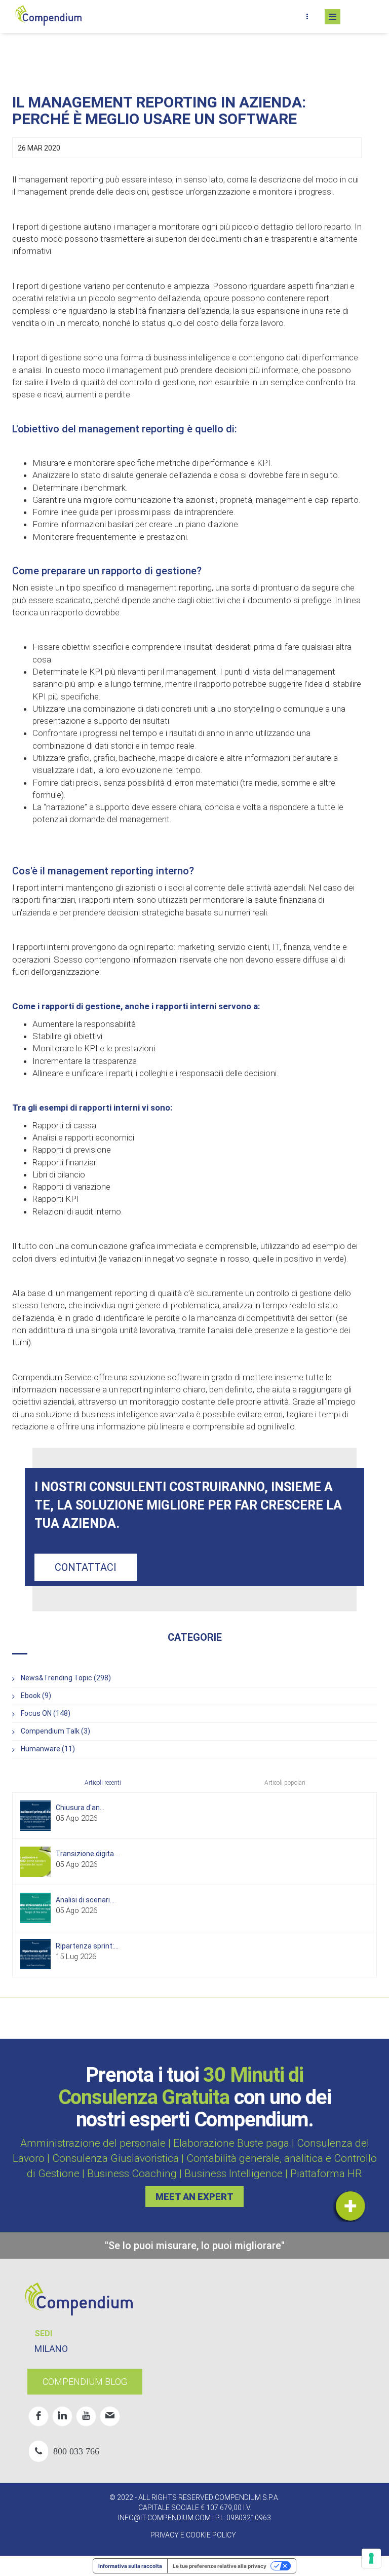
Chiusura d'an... (80, 1808)
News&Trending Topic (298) (66, 1678)
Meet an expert (194, 2197)
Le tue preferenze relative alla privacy (220, 2566)
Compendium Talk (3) (55, 1731)
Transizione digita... (87, 1854)
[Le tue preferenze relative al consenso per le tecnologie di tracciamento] (371, 2558)
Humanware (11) (48, 1749)
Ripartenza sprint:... (87, 1946)
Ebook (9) (36, 1696)
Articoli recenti (103, 1783)
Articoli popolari (285, 1783)
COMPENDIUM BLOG (85, 2382)
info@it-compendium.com (164, 2518)
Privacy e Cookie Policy (193, 2535)
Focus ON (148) (46, 1713)
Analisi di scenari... (85, 1900)
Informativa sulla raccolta (130, 2566)
